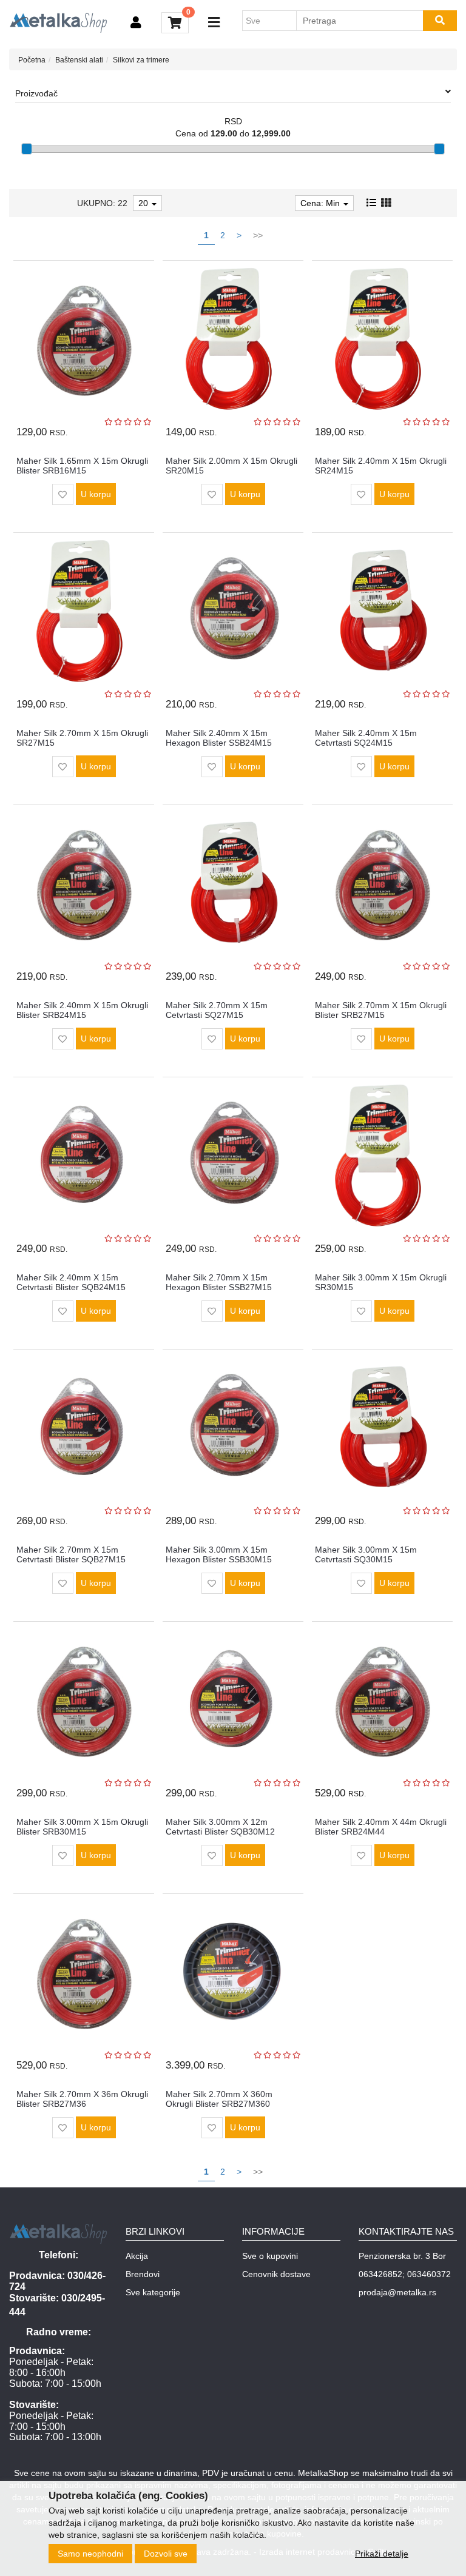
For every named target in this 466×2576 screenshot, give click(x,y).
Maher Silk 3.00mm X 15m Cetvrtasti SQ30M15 (366, 1554)
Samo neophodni (90, 2554)
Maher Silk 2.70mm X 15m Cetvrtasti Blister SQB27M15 (71, 1554)
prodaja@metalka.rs (397, 2292)
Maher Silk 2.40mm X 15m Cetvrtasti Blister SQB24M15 (71, 1282)
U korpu (96, 494)
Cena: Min (321, 203)
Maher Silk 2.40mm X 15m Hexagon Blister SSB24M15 (219, 738)
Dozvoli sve (166, 2554)
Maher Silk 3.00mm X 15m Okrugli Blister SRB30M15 (82, 1826)
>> (258, 235)
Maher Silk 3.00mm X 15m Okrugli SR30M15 (381, 1282)
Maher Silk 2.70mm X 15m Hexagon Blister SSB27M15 (219, 1282)
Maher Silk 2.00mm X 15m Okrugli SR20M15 (231, 465)
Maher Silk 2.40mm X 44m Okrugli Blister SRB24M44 (381, 1826)
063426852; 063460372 (405, 2274)
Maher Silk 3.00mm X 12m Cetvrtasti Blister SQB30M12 (220, 1826)
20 (144, 203)
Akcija (137, 2256)
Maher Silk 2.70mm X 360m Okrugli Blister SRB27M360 (219, 2099)
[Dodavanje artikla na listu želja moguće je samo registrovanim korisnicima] (63, 494)
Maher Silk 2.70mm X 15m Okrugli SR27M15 (82, 738)
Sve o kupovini (270, 2256)
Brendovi (143, 2274)
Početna (32, 60)
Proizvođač (36, 93)
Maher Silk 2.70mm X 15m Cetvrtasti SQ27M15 (217, 1010)
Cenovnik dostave (276, 2274)
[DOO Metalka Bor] (58, 23)
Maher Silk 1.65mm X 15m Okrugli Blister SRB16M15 (82, 465)
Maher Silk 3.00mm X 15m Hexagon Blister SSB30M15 (219, 1554)
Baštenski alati (79, 60)
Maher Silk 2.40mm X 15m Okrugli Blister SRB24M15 (82, 1010)
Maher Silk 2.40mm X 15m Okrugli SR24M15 (381, 465)
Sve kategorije (153, 2292)
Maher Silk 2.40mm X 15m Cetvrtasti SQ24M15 (366, 738)
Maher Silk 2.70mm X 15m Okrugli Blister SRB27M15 (381, 1010)
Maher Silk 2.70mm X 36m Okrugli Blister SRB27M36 (82, 2099)
